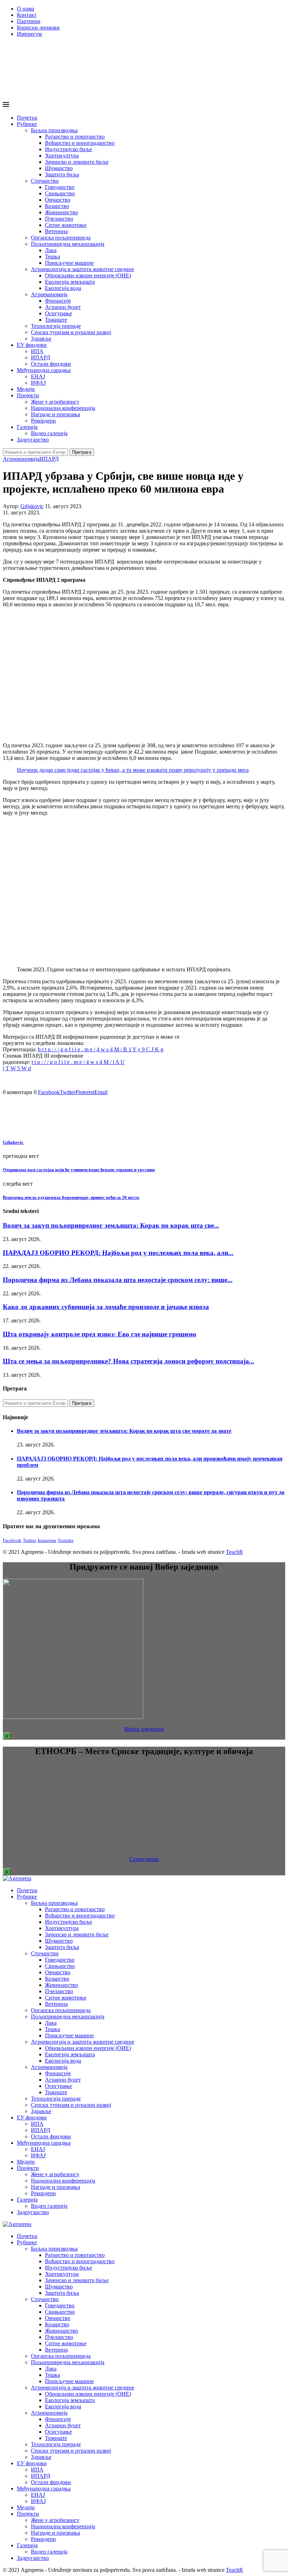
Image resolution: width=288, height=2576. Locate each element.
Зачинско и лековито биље (77, 162)
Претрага (82, 452)
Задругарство (33, 440)
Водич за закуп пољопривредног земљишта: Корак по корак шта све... (111, 1225)
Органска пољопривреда (61, 238)
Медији (26, 389)
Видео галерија (49, 433)
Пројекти (28, 395)
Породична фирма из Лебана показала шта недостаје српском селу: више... (118, 1280)
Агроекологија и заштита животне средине (83, 269)
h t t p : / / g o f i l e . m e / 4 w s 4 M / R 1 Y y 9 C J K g (101, 1049)
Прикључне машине (69, 263)
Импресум (29, 34)
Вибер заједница (144, 1729)
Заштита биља (62, 174)
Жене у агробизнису (55, 402)
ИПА (37, 351)
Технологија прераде (56, 326)
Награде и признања (55, 414)
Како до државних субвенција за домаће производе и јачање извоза (106, 1307)
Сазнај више (144, 1859)
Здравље (41, 339)
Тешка (53, 257)
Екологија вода (63, 288)
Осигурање (58, 313)
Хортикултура (62, 156)
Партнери (29, 21)
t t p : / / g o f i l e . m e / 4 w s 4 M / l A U (78, 1062)
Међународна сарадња (44, 370)
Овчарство (58, 200)
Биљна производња (54, 130)
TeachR (234, 1552)
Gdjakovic (32, 506)
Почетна (27, 118)
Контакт (27, 15)
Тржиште (56, 320)
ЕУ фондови (32, 345)
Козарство (57, 206)
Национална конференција (63, 408)
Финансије (58, 301)
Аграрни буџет (63, 307)
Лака (51, 250)
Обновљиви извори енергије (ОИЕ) (88, 275)
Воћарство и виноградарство (80, 143)
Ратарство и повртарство (75, 137)
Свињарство (60, 193)
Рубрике (27, 124)
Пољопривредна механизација (68, 244)
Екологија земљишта (70, 282)
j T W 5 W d (17, 1068)
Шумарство (59, 168)
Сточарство (45, 181)
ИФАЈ (38, 383)
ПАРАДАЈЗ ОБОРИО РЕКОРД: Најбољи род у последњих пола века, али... (118, 1253)
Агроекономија (49, 294)
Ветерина (56, 231)
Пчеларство (59, 219)
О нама (25, 9)
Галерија (27, 427)
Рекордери (43, 421)
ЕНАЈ (38, 376)
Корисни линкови (38, 28)
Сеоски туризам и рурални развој (71, 332)
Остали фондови (51, 364)
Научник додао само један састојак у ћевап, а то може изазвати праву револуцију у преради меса (133, 770)
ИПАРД (41, 358)
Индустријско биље (68, 149)
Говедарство (60, 187)
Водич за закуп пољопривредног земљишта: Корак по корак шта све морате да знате (124, 1431)
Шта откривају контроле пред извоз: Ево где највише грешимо (100, 1334)
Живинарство (61, 212)
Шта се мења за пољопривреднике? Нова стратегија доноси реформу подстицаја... (129, 1361)
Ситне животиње (66, 225)
